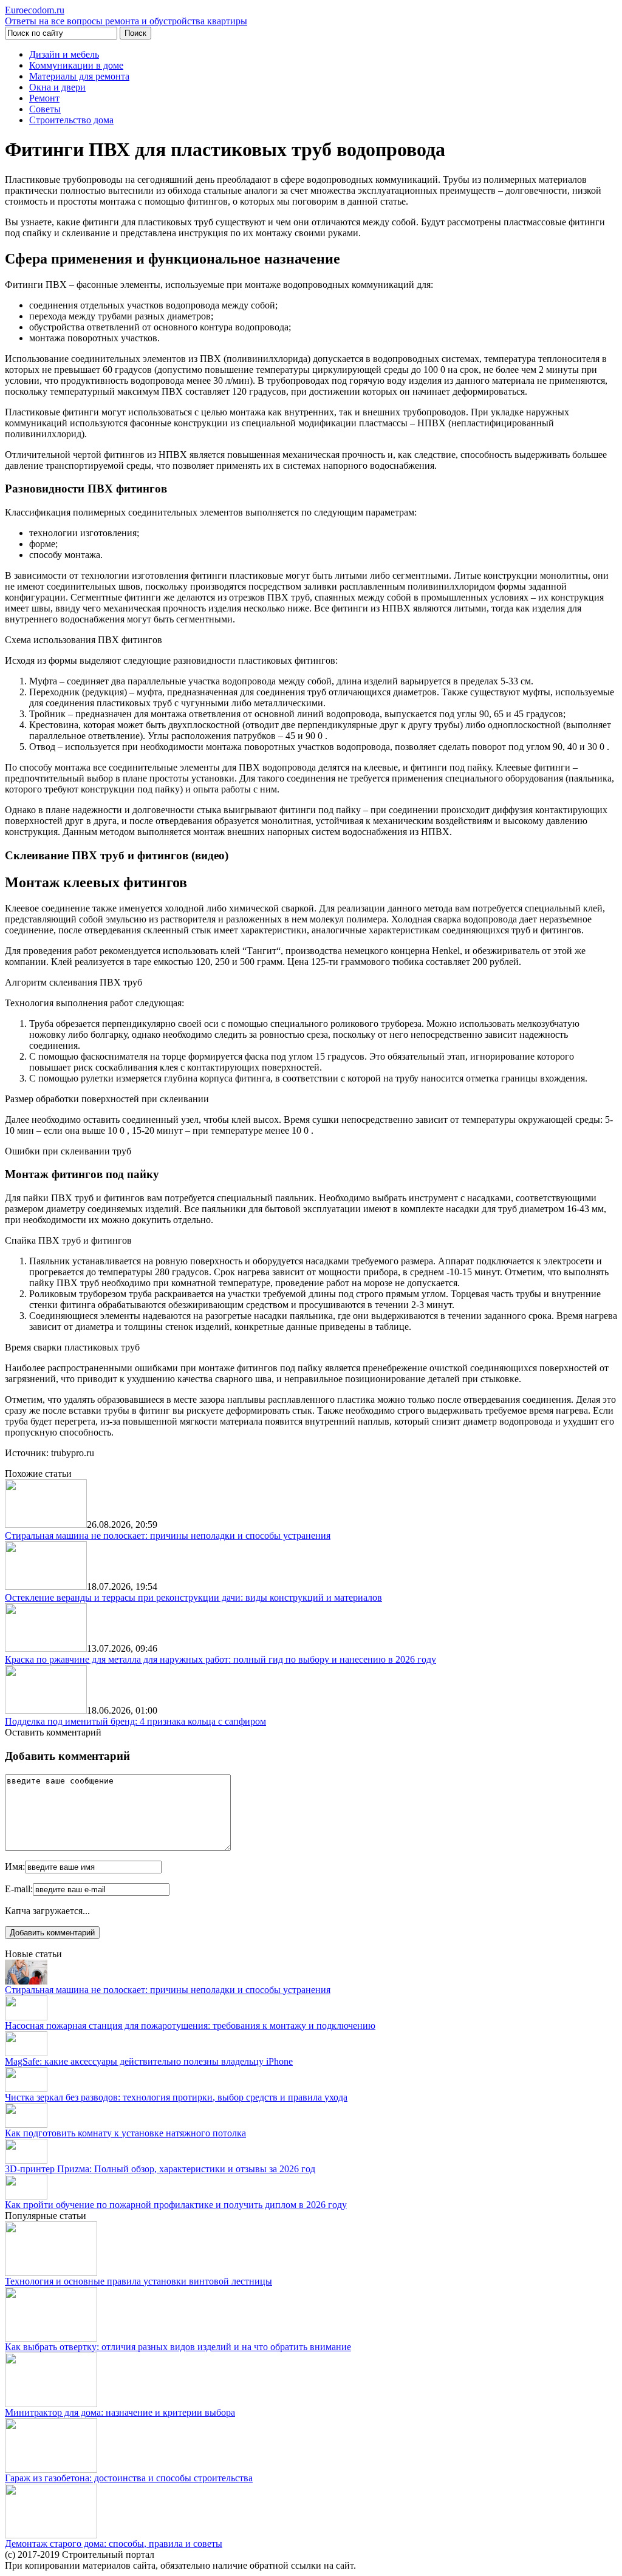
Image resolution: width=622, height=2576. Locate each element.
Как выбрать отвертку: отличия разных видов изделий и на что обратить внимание (178, 2347)
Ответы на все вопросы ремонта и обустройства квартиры (126, 15)
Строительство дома (71, 120)
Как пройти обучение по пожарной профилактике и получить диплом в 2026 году (176, 2205)
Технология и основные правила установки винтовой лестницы (138, 2281)
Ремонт (44, 98)
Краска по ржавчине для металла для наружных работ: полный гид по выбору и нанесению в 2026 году (220, 1659)
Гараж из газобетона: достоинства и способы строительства (129, 2478)
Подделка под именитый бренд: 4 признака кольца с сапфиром (135, 1721)
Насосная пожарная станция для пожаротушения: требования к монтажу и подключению (190, 2026)
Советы (45, 109)
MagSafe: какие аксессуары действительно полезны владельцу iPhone (149, 2061)
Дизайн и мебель (64, 54)
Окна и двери (57, 87)
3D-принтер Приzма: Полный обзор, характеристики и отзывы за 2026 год (160, 2169)
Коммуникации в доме (76, 65)
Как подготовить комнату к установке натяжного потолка (125, 2133)
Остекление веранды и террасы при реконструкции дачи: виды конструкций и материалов (193, 1597)
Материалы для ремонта (79, 76)
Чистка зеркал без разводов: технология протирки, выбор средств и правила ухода (176, 2097)
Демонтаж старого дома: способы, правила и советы (114, 2544)
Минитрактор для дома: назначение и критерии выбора (120, 2412)
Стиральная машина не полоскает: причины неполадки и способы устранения (168, 1535)
